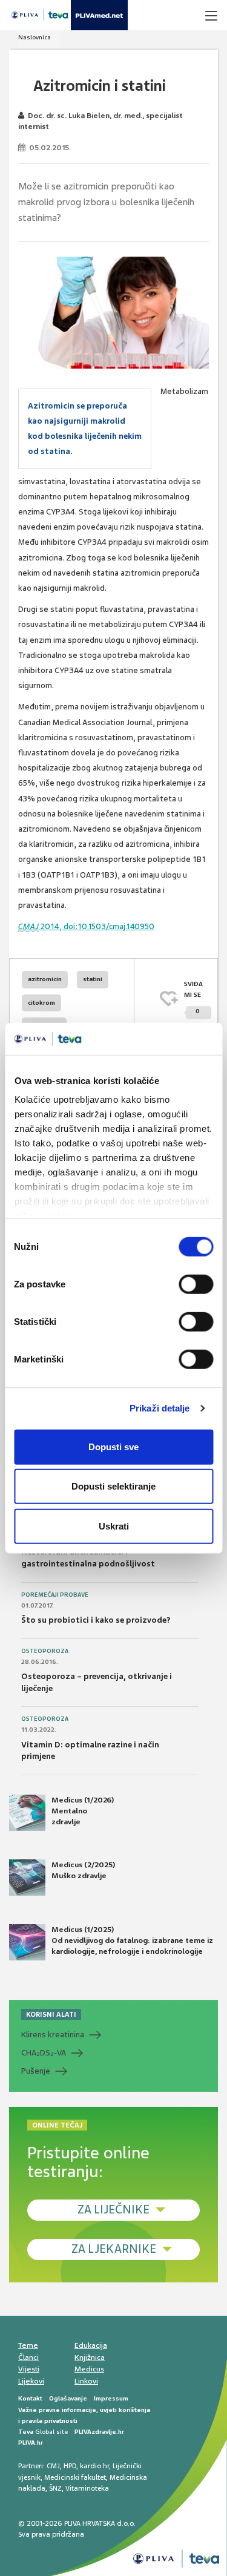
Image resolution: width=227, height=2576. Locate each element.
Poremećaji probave (55, 1595)
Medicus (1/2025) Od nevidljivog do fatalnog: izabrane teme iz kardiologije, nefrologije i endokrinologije (132, 1940)
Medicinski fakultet (75, 2477)
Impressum (111, 2398)
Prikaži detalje (160, 1408)
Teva (26, 2432)
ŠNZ (55, 2488)
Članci (28, 2357)
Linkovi (86, 2381)
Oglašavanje (68, 2398)
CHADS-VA (44, 2053)
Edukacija (91, 2345)
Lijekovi (31, 2381)
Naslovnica (35, 37)
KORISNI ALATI (51, 2014)
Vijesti (29, 2369)
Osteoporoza (45, 1651)
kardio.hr (94, 2466)
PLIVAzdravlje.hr (99, 2432)
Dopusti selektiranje (113, 1486)
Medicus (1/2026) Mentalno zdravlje (83, 1811)
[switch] (196, 1284)
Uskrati (114, 1526)
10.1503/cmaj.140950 (116, 926)
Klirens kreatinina (53, 2035)
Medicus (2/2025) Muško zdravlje (83, 1870)
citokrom (41, 1003)
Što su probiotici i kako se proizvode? (96, 1620)
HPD (70, 2466)
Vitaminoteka (87, 2488)
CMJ (53, 2466)
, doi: (59, 926)
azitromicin (45, 979)
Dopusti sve (113, 1446)
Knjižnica (90, 2357)
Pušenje (36, 2071)
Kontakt (30, 2398)
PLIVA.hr (31, 2443)
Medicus (89, 2369)
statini (93, 979)
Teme (28, 2345)
